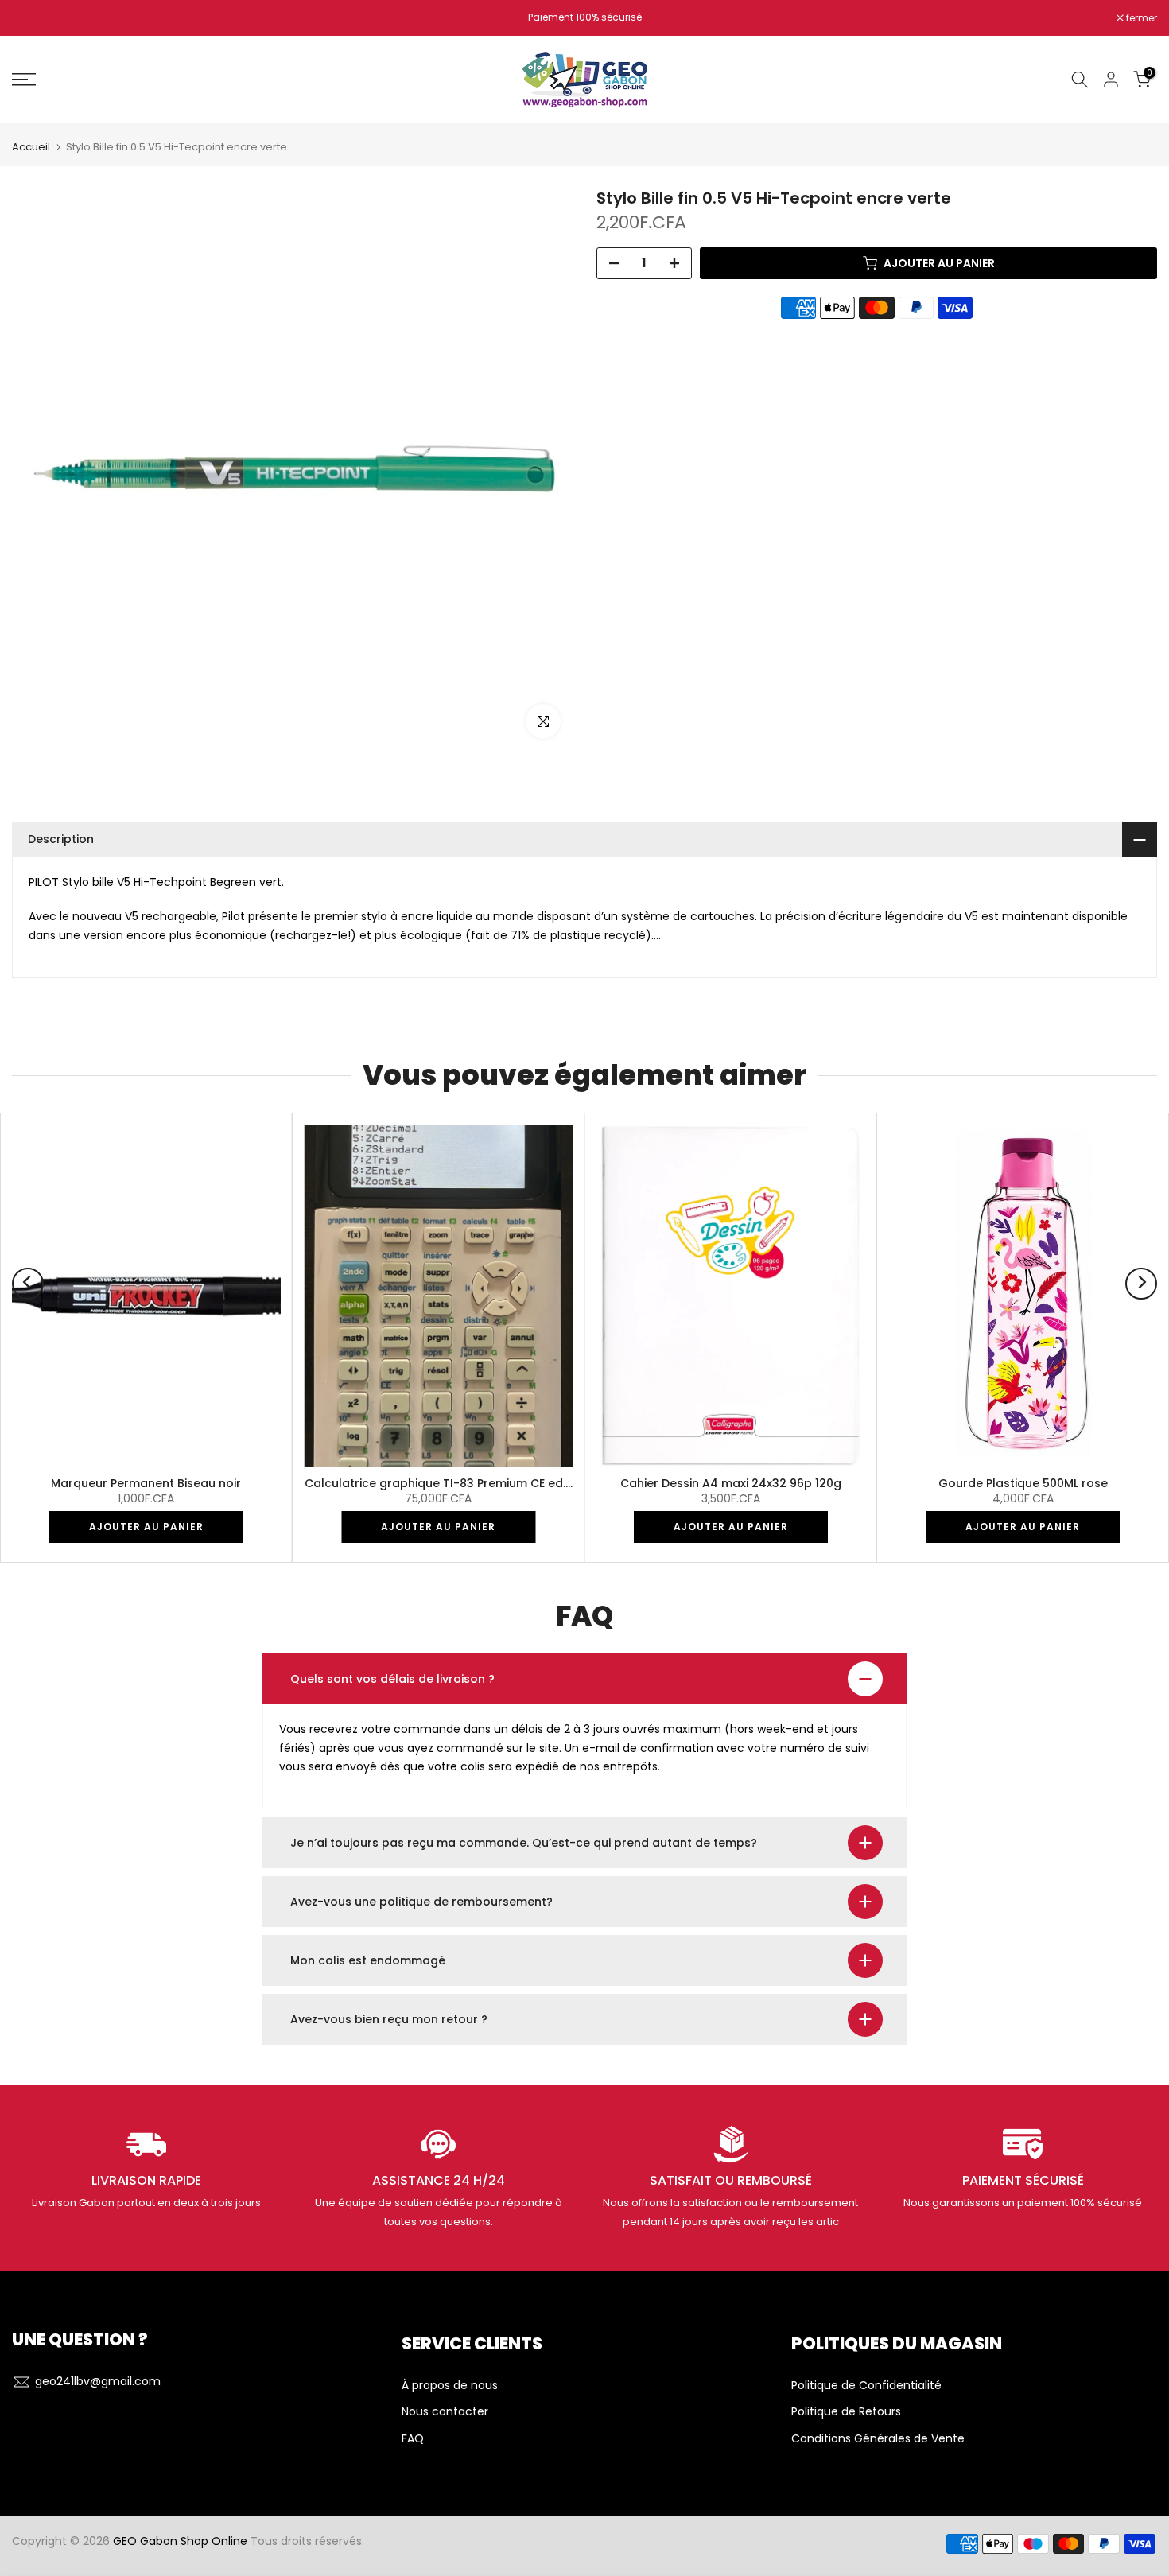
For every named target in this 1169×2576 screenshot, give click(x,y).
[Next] (1141, 1284)
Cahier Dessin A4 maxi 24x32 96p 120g (731, 1483)
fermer (36, 18)
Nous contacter (445, 2412)
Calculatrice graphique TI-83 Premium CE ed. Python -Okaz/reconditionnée (523, 1483)
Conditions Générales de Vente (878, 2439)
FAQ (413, 2439)
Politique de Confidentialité (866, 2386)
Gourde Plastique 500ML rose (1023, 1483)
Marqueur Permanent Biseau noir (146, 1483)
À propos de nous (450, 2386)
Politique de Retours (846, 2412)
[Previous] (28, 1284)
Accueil (31, 147)
